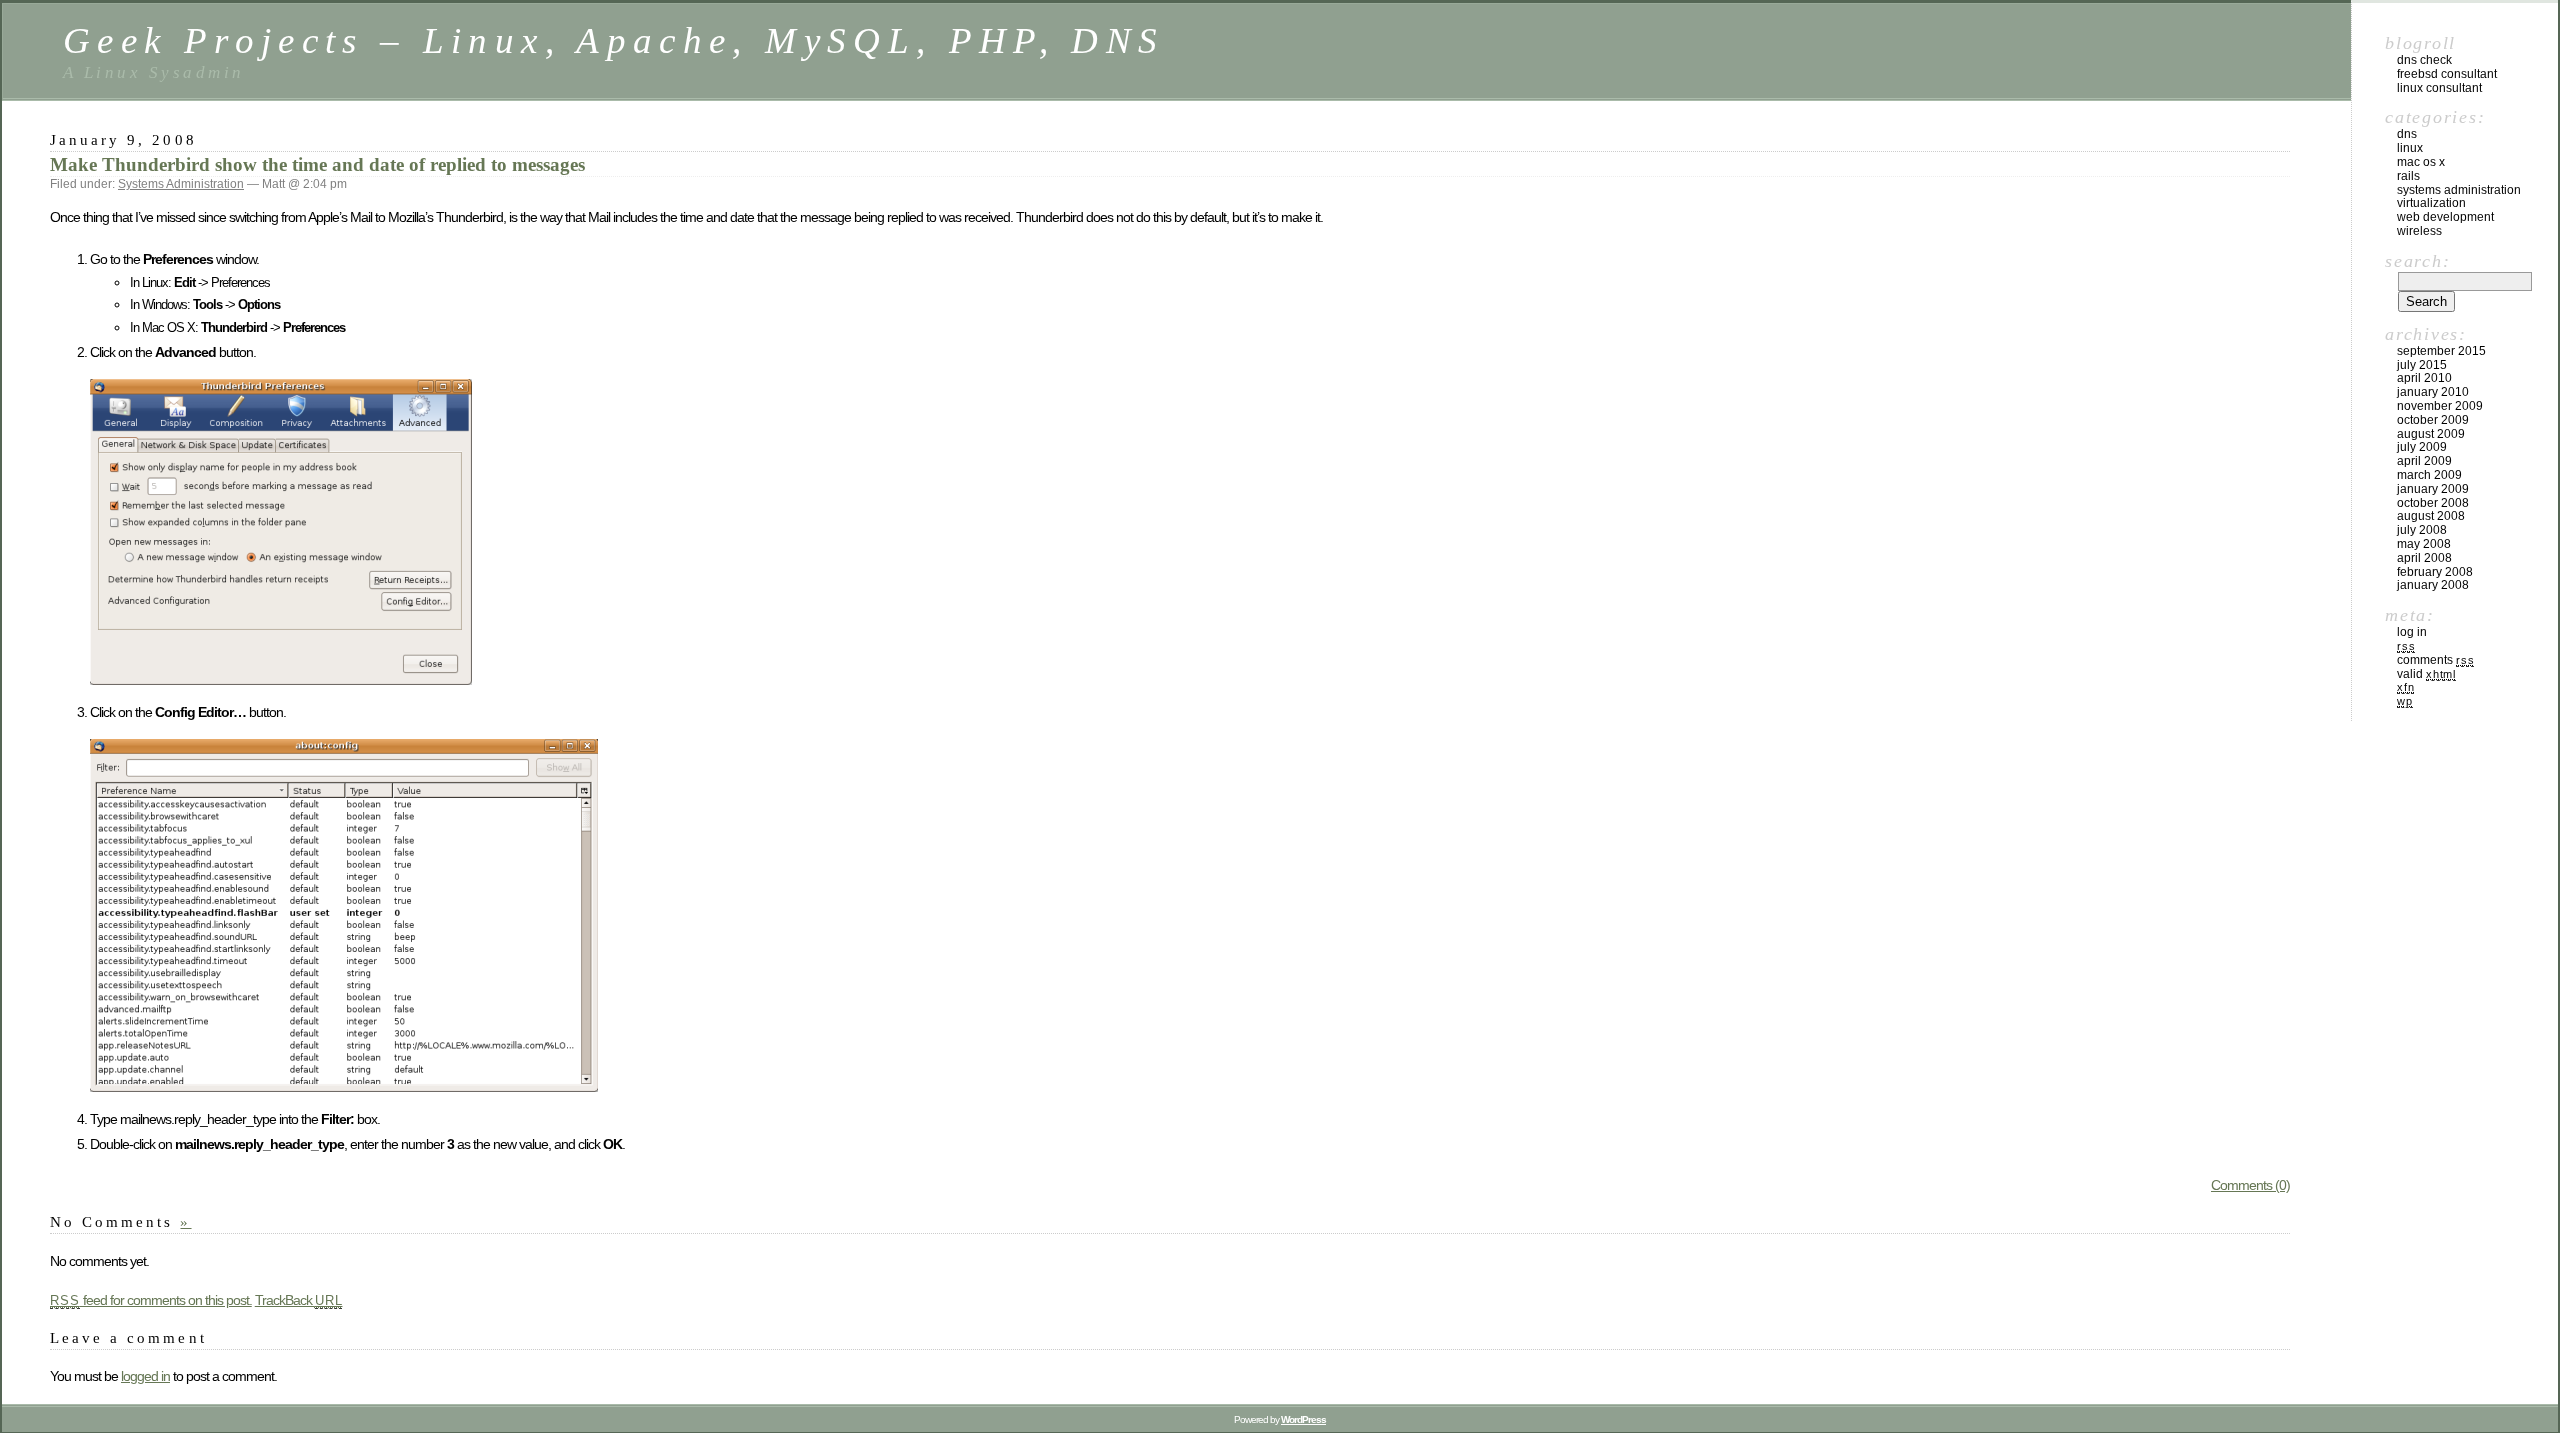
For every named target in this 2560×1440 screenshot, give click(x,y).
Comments (2435, 660)
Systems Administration (181, 184)
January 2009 (2433, 489)
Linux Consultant (2439, 88)
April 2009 (2424, 461)
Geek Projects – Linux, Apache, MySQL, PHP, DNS (614, 40)
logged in (145, 1376)
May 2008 (2424, 544)
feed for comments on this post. (151, 1300)
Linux (2410, 148)
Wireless (2419, 231)
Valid (2426, 674)
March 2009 (2429, 475)
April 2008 (2424, 558)
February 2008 (2435, 572)
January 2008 (2433, 585)
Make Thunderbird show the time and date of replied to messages (317, 164)
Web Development (2445, 217)
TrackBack (299, 1300)
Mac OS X (2421, 162)
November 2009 (2440, 406)
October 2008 (2433, 503)
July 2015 (2422, 365)
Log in (2412, 632)
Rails (2408, 176)
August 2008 (2431, 516)
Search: (2417, 261)
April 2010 (2424, 378)
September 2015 (2441, 351)
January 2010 (2433, 392)
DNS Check (2424, 60)
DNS (2407, 134)
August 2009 (2431, 434)
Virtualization (2431, 203)
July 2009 (2422, 447)
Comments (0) (2250, 1185)
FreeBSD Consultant (2447, 74)
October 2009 (2433, 420)
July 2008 (2422, 530)
